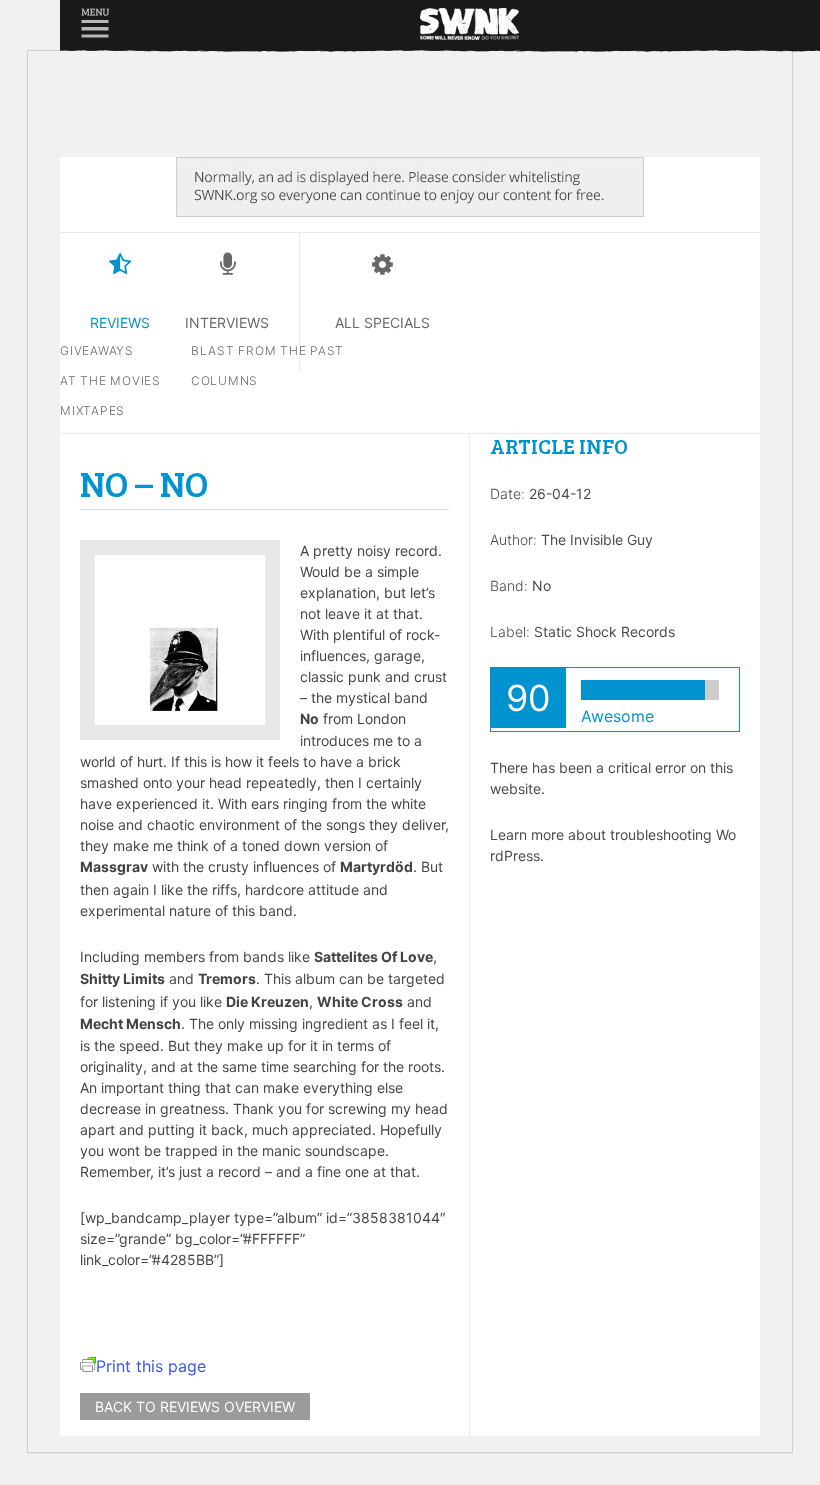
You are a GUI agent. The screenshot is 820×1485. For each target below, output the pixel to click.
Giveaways (97, 350)
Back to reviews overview (195, 1406)
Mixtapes (92, 410)
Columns (224, 380)
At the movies (110, 380)
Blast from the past (267, 350)
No (541, 585)
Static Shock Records (604, 631)
